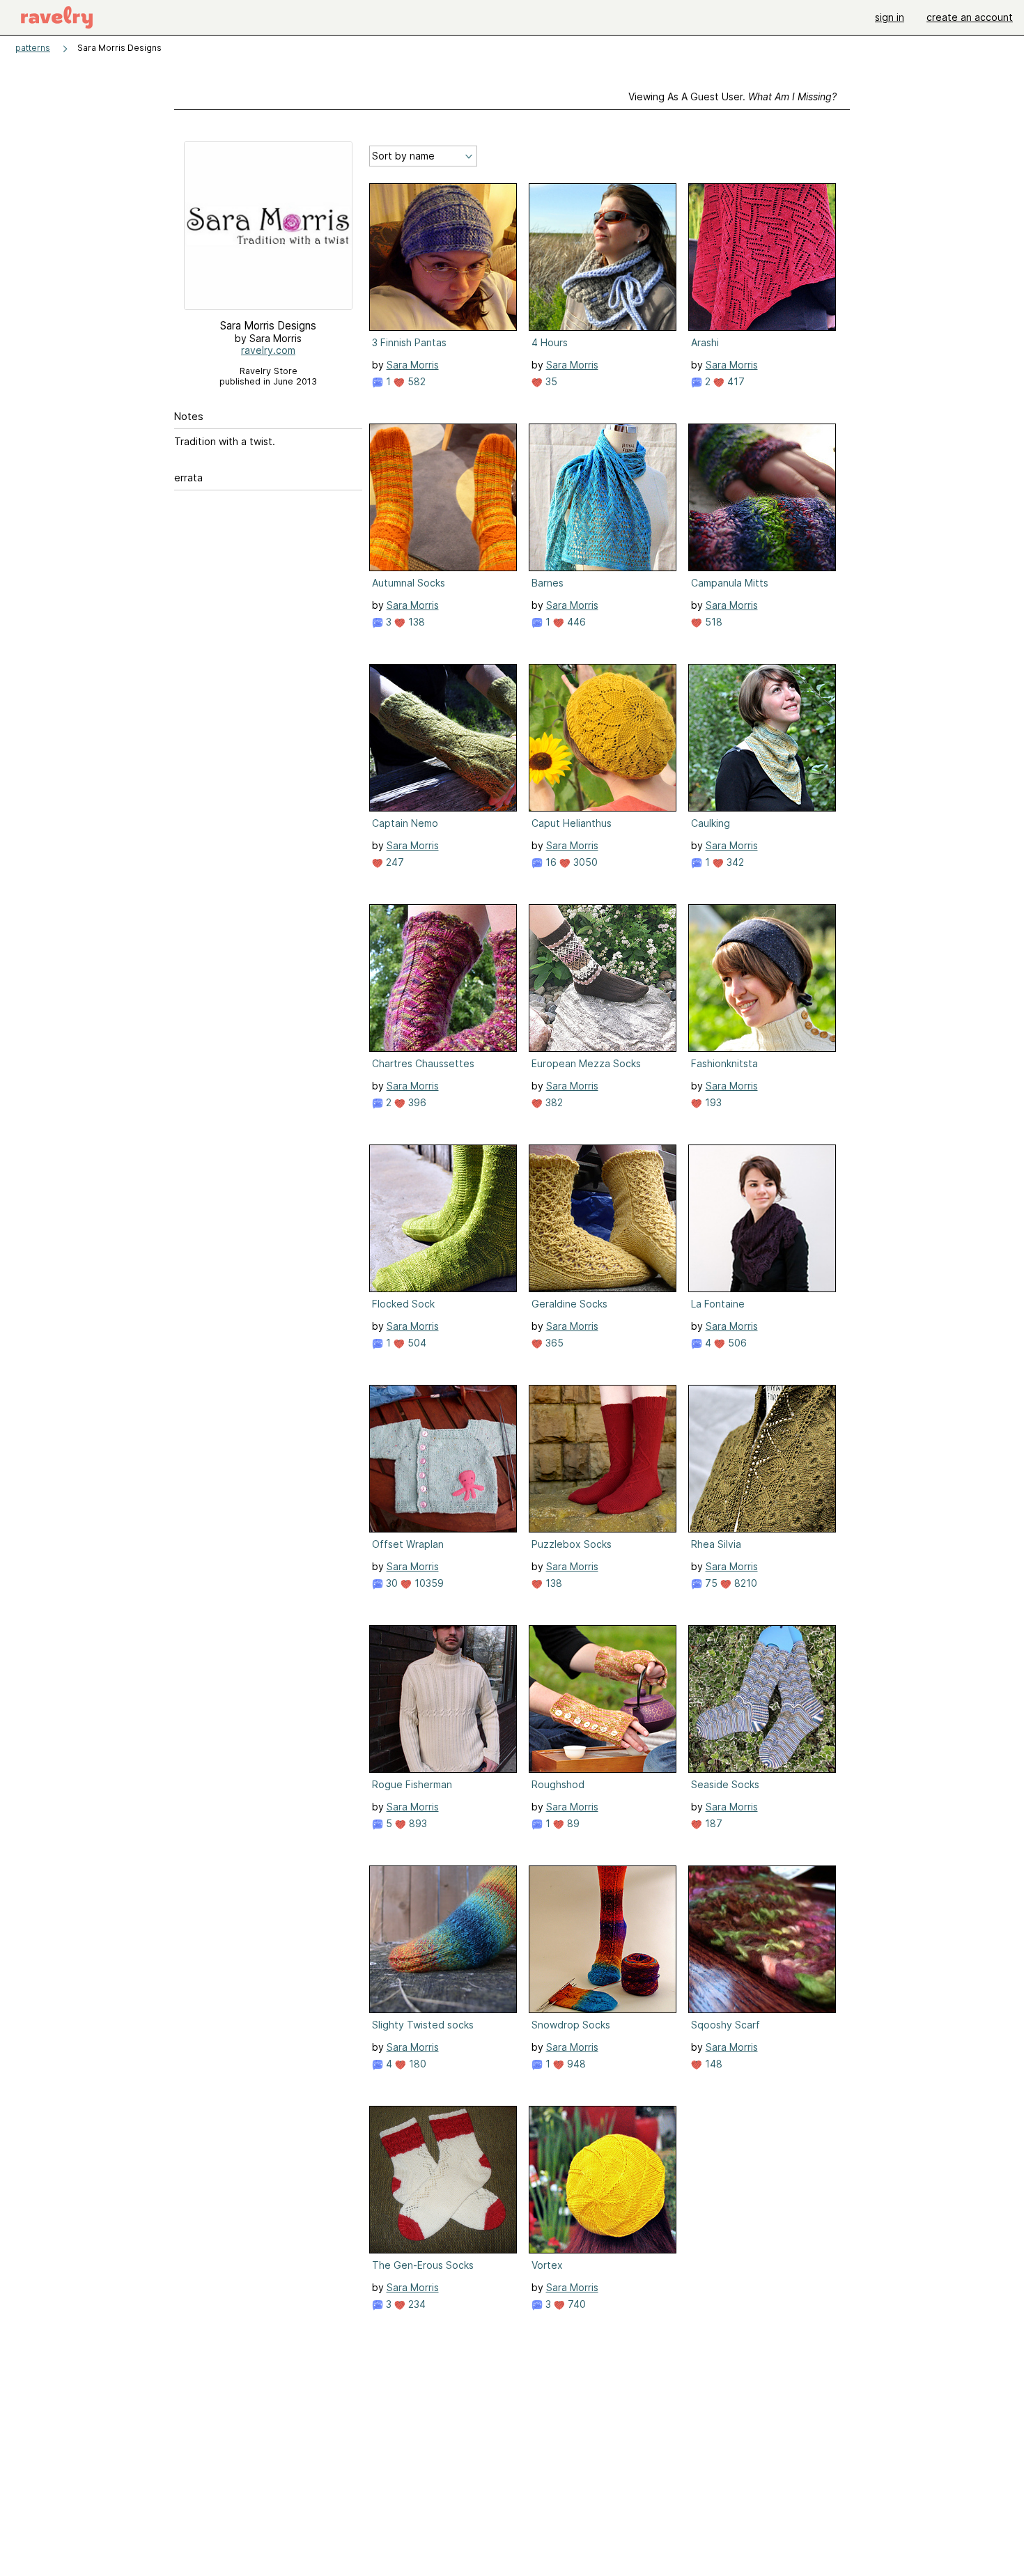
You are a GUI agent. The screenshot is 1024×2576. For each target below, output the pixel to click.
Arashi (705, 342)
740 (575, 2304)
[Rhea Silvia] (762, 1459)
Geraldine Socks (569, 1304)
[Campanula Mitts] (762, 497)
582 (415, 381)
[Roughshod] (603, 1699)
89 (572, 1823)
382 (553, 1102)
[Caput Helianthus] (603, 738)
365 (553, 1343)
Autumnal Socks (409, 583)
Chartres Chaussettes (423, 1063)
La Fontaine (718, 1304)
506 (736, 1343)
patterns (33, 48)
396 (416, 1102)
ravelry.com (268, 350)
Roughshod (558, 1784)
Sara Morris (413, 365)
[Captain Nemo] (443, 738)
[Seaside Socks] (762, 1699)
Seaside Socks (725, 1784)
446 (575, 622)
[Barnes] (603, 497)
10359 (428, 1583)
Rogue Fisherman (412, 1784)
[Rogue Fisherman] (443, 1699)
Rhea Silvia (716, 1544)
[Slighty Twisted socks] (443, 1939)
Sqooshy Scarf (726, 2025)
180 (416, 2064)
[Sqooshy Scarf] (762, 1939)
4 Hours (550, 342)
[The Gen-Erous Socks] (443, 2180)
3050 (584, 862)
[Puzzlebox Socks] (603, 1459)
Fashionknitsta (724, 1063)
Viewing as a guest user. (732, 96)
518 (712, 622)
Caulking (711, 823)
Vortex (547, 2265)
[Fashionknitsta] (762, 978)
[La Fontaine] (762, 1218)
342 (734, 862)
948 (575, 2064)
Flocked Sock (403, 1304)
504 (416, 1343)
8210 (744, 1583)
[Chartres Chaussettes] (443, 978)
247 (394, 862)
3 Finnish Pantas (409, 342)
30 (390, 1583)
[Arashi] (762, 257)
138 (415, 622)
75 (710, 1583)
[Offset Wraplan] (443, 1459)
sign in (890, 17)
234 (416, 2304)
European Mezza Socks (586, 1063)
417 (735, 381)
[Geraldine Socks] (603, 1218)
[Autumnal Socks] (443, 497)
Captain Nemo (405, 823)
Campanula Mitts (730, 583)
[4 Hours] (603, 257)
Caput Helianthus (572, 823)
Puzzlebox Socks (572, 1544)
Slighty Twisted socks (423, 2025)
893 (417, 1823)
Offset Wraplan (408, 1544)
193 (712, 1102)
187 (712, 1823)
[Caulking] (762, 738)
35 (550, 381)
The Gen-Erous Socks (423, 2265)
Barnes (548, 583)
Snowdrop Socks (571, 2025)
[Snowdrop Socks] (603, 1939)
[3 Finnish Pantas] (443, 257)
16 (550, 862)
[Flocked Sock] (443, 1218)
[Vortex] (603, 2180)
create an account (970, 17)
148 (712, 2064)
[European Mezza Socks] (603, 978)
